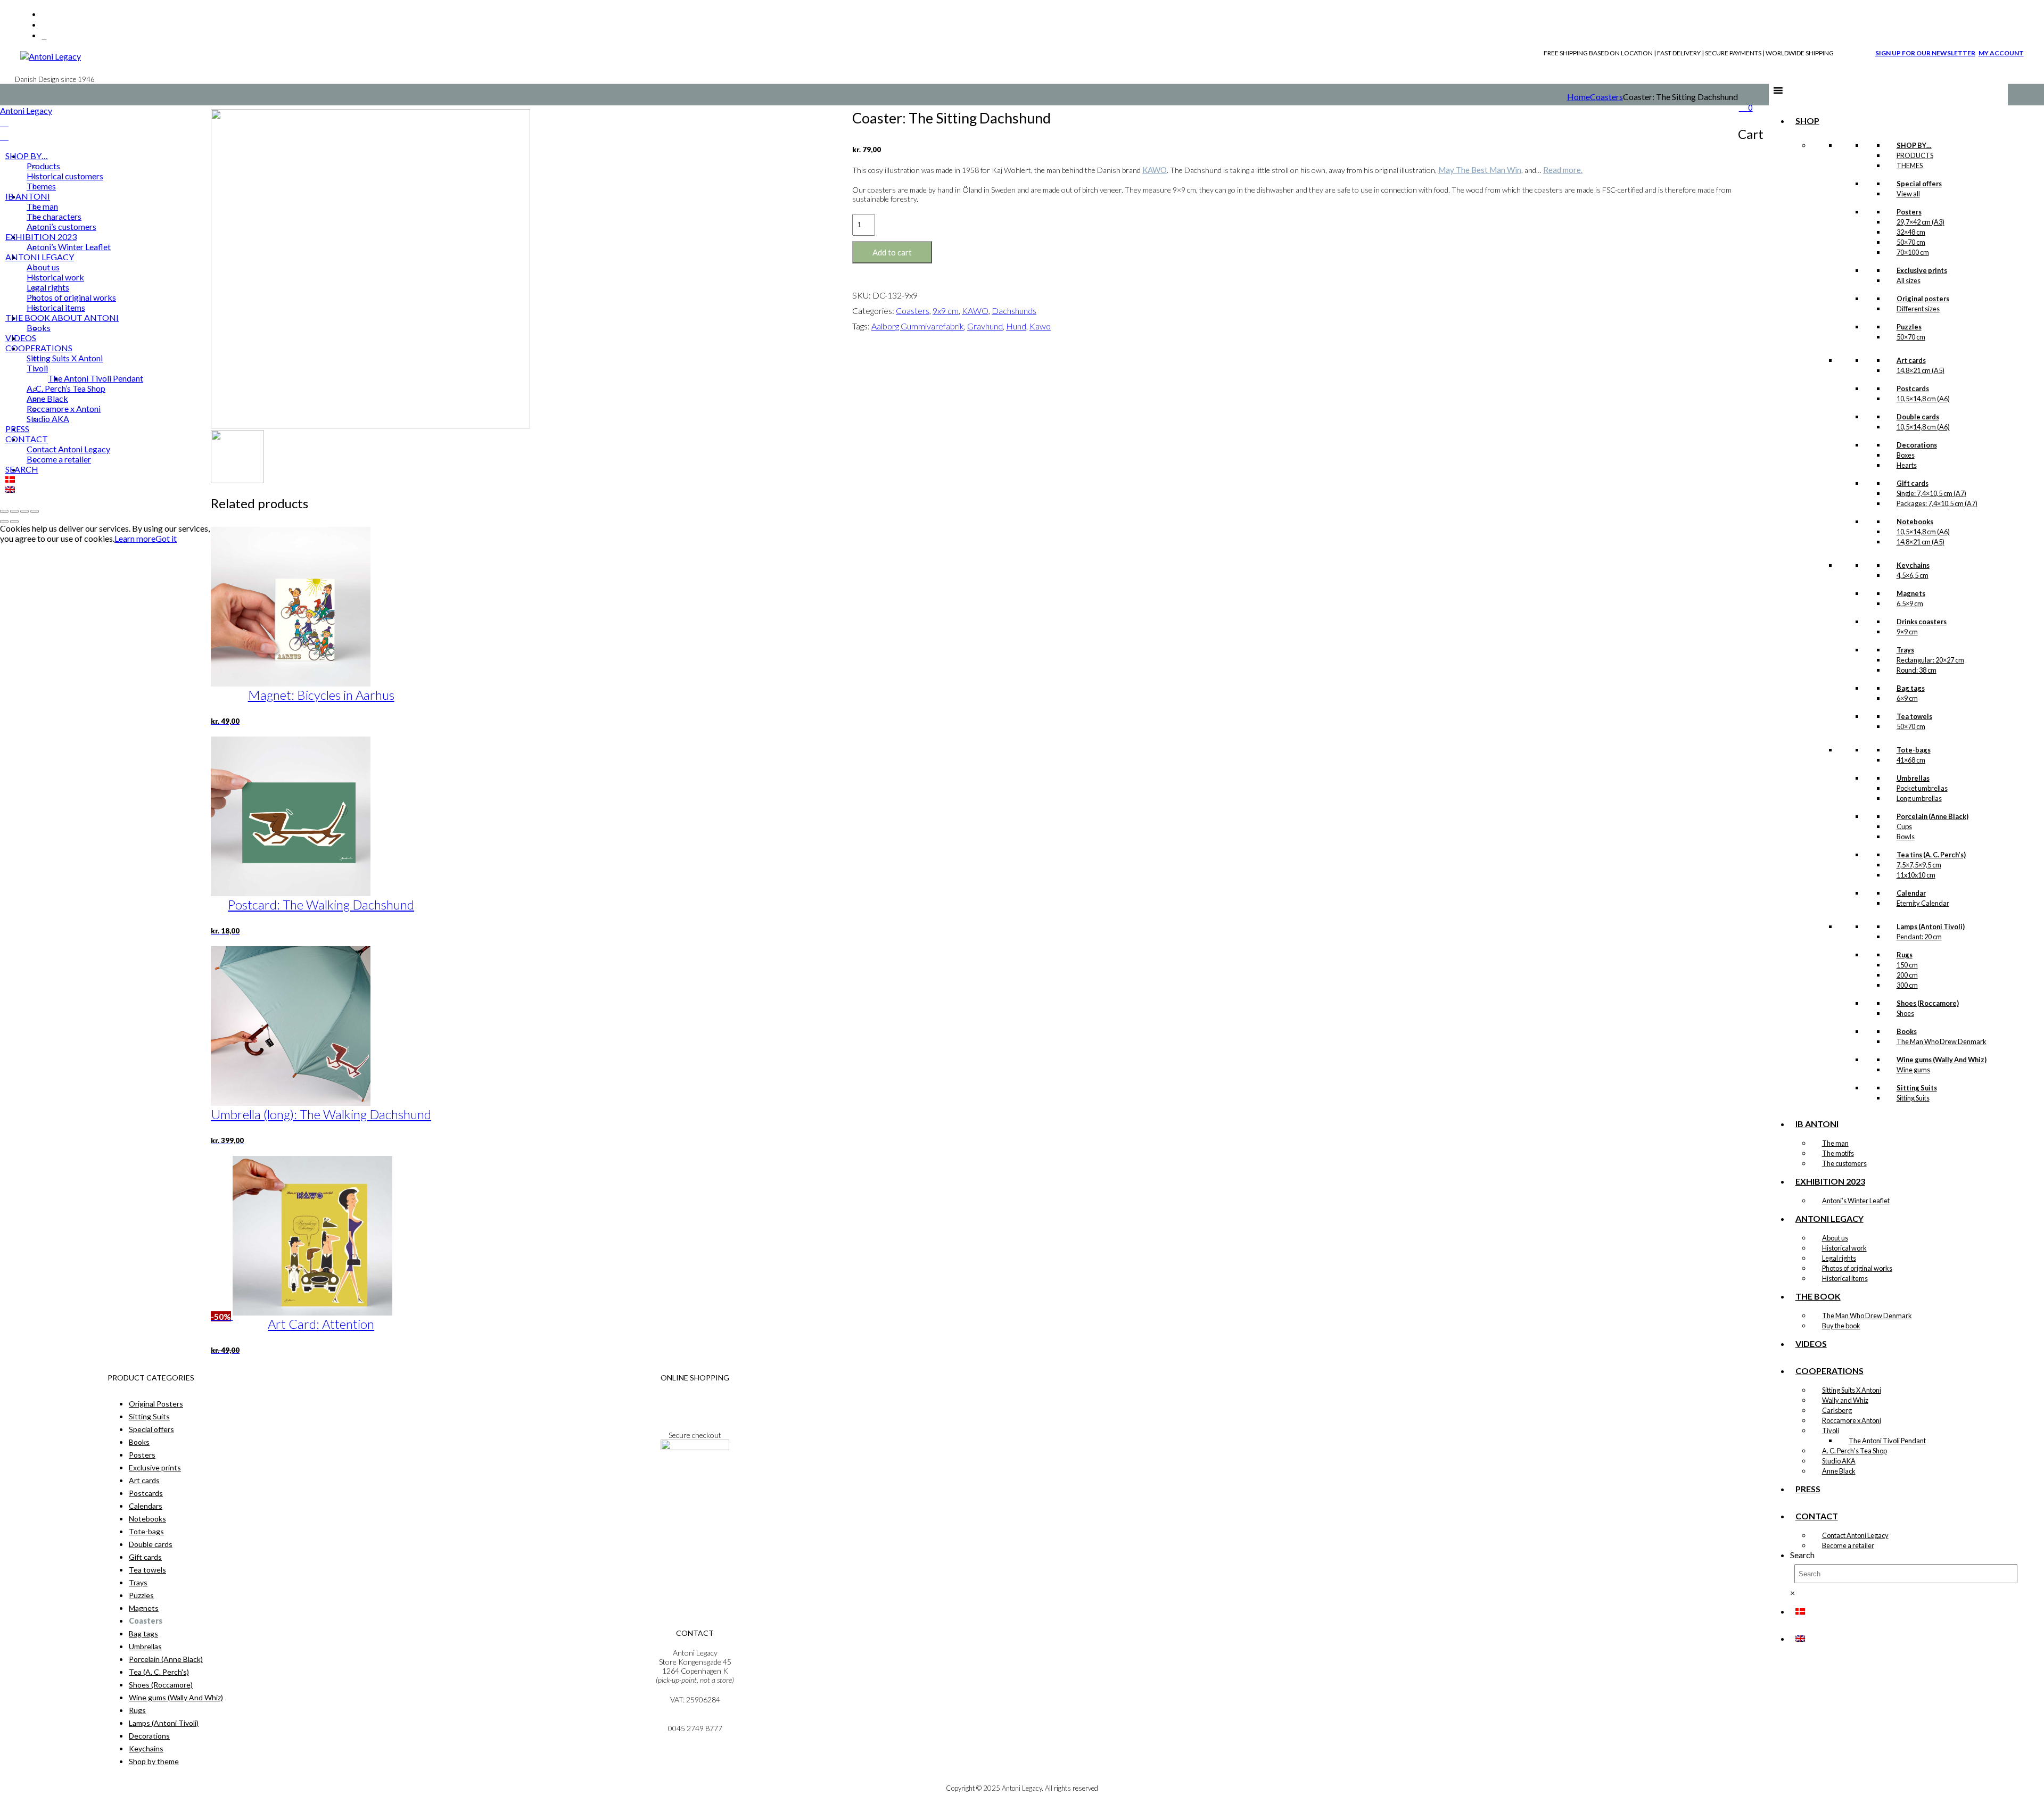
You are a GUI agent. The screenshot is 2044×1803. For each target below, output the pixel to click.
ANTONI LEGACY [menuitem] (40, 257)
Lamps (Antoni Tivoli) (164, 1723)
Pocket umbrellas (1922, 788)
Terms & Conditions (695, 1397)
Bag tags (143, 1634)
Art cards (144, 1480)
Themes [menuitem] (41, 186)
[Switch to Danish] (1800, 1611)
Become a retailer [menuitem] (59, 459)
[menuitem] (10, 479)
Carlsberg (1837, 1410)
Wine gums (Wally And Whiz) (176, 1697)
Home (1579, 97)
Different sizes (1918, 309)
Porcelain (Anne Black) (166, 1659)
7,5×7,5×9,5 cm (1919, 865)
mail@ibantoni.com (695, 1719)
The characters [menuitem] (54, 216)
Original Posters (156, 1404)
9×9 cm (1907, 632)
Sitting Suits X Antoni (1852, 1390)
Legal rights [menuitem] (48, 287)
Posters (142, 1455)
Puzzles (141, 1595)
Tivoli (1831, 1430)
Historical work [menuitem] (55, 277)
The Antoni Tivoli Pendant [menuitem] (96, 378)
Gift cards (145, 1557)
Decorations (149, 1736)
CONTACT (1817, 1516)
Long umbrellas (1919, 798)
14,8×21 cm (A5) (1921, 370)
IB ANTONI (1817, 1124)
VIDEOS (1811, 1343)
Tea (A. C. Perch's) (159, 1672)
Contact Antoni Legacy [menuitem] (68, 449)
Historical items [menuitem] (56, 307)
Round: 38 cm (1917, 670)
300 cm (1907, 985)
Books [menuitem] (39, 328)
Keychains (146, 1748)
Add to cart (892, 252)
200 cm (1907, 975)
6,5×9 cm (1910, 603)
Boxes (1906, 455)
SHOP (1807, 121)
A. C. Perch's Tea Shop (1855, 1451)
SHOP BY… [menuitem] (27, 156)
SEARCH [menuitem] (22, 469)
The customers (1844, 1163)
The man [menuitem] (42, 206)
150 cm (1907, 965)
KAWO (1155, 170)
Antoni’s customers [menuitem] (61, 226)
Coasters (1606, 97)
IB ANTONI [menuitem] (28, 196)
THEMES (1910, 166)
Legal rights (1839, 1258)
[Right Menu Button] (4, 123)
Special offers (151, 1429)
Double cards (151, 1544)
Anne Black (1839, 1471)
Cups (1904, 826)
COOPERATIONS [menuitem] (39, 348)
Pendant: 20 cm (1919, 937)
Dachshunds (1014, 311)
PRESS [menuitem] (17, 429)
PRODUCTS (1915, 155)
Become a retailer (1848, 1545)
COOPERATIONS (1829, 1371)
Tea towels (147, 1570)
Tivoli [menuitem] (37, 368)
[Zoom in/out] (4, 511)
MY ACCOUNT (2001, 53)
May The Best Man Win (1480, 170)
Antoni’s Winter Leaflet (1856, 1201)
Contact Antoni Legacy (1855, 1535)
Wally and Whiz (1845, 1400)
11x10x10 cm (1916, 875)
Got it (166, 538)
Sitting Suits (1913, 1098)
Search (1802, 1555)
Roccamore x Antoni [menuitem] (64, 408)
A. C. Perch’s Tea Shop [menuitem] (66, 388)
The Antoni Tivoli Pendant (1887, 1441)
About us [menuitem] (43, 267)
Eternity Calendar (1923, 903)
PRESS (1808, 1489)
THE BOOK (1818, 1296)
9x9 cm (946, 311)
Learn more (135, 538)
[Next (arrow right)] (14, 522)
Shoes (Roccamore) (161, 1685)
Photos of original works (1857, 1268)
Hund (1016, 326)
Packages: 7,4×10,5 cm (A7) (1937, 503)
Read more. (1563, 170)
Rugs (137, 1710)
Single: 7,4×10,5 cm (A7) (1931, 493)
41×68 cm (1911, 760)
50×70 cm (1911, 242)
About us (1835, 1238)
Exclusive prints (155, 1467)
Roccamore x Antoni (1852, 1420)
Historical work (1844, 1248)
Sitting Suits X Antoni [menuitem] (65, 358)
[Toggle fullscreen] (14, 511)
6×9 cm (1907, 698)
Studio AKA (1839, 1461)
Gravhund (985, 326)
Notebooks (147, 1519)
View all (1908, 194)
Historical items (1845, 1278)
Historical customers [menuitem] (65, 176)
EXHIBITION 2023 (1830, 1181)
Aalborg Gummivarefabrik (918, 326)
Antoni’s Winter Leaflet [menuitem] (69, 247)
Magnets (144, 1608)
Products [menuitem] (43, 166)
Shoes (1905, 1013)
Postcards (146, 1493)
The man (1835, 1143)
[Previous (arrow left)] (4, 522)
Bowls (1906, 837)
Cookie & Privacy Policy (695, 1415)
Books (139, 1442)
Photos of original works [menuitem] (71, 297)
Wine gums (1913, 1070)
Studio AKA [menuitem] (48, 419)
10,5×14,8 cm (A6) (1923, 399)
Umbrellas (145, 1646)
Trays (138, 1582)
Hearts (1907, 465)
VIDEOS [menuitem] (21, 338)
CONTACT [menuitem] (27, 439)
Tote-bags (146, 1531)
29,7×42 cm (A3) (1921, 222)
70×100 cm (1913, 252)
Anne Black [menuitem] (47, 398)
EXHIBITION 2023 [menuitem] (41, 237)
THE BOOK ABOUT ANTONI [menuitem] (62, 317)
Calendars (146, 1506)
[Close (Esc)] (35, 511)
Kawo (1040, 326)
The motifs (1838, 1153)
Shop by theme (154, 1761)
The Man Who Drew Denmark (1942, 1041)
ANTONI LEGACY (1829, 1218)
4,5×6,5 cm (1913, 575)
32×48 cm (1911, 232)
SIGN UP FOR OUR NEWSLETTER (1925, 53)
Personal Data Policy (695, 1406)
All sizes (1909, 280)
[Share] (24, 511)
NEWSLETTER (695, 1476)
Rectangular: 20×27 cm (1930, 660)
